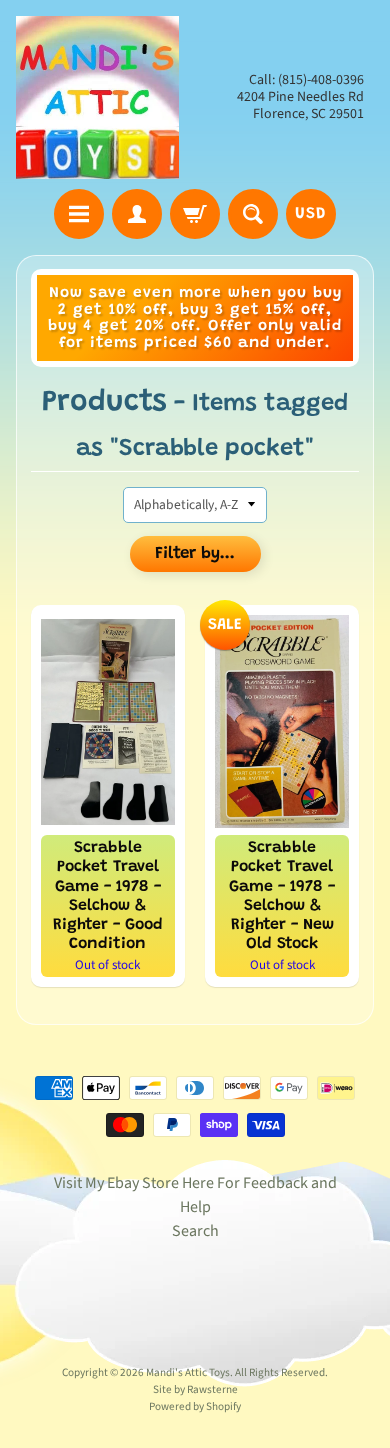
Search (195, 1231)
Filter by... (195, 554)
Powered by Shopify (195, 1406)
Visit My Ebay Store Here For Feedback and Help (195, 1195)
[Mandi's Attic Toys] (97, 97)
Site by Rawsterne (195, 1389)
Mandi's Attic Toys (188, 1372)
